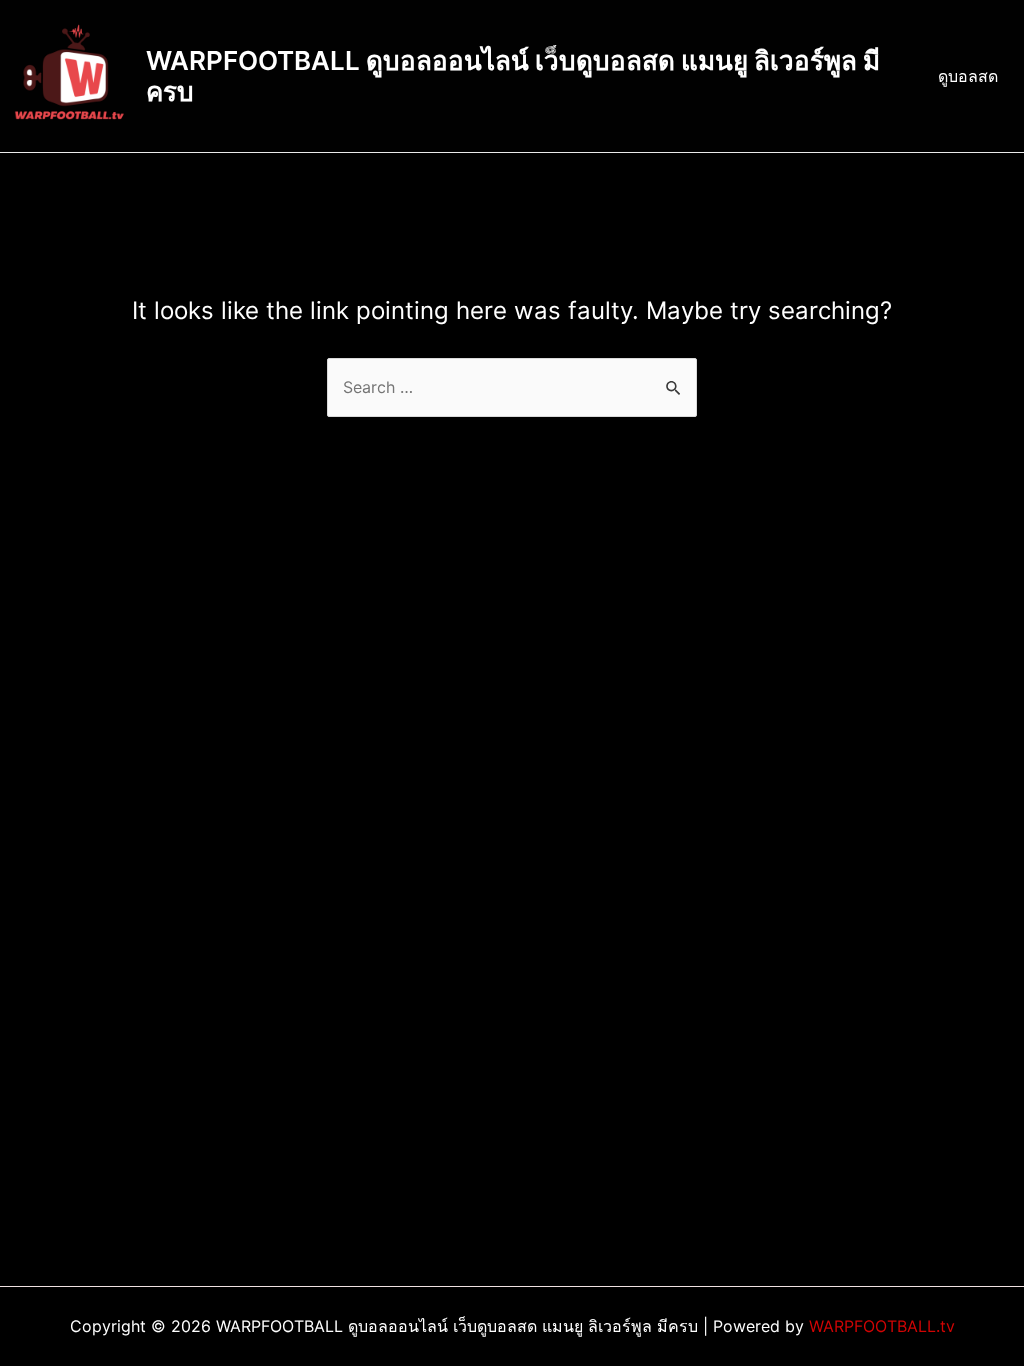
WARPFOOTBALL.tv (882, 1326)
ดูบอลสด (968, 76)
